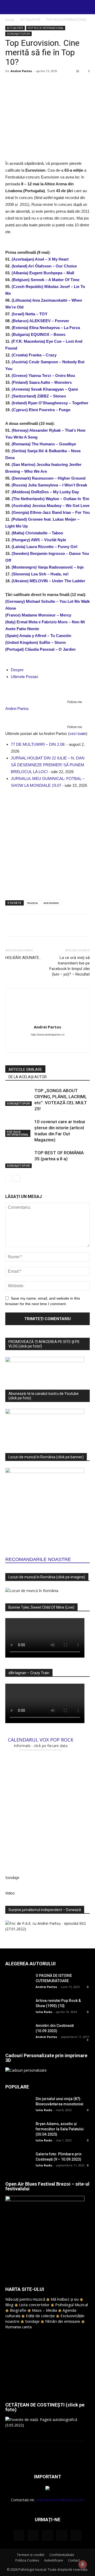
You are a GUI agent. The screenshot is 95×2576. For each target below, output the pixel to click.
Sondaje (32, 2321)
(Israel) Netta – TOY (30, 314)
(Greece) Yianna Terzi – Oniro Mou (43, 376)
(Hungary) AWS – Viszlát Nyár (39, 540)
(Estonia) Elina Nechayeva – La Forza (46, 328)
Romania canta (18, 2327)
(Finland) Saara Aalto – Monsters (42, 382)
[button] (88, 7)
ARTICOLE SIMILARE (25, 1070)
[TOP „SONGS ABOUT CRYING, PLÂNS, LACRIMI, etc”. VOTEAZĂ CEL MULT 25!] (18, 1097)
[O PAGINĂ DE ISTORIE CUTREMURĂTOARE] (18, 1982)
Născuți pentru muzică (25, 2299)
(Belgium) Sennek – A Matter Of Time (46, 280)
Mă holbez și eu (65, 2299)
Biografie (18, 2310)
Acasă (10, 20)
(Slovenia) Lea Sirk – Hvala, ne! (40, 574)
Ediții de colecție (40, 2316)
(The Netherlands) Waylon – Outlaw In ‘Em (50, 499)
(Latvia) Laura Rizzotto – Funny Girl (44, 547)
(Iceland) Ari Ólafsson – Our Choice (44, 266)
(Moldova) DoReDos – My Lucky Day (45, 492)
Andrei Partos (21, 71)
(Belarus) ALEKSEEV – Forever (40, 321)
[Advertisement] (47, 843)
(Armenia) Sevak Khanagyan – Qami (45, 389)
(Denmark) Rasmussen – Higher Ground (49, 478)
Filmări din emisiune (63, 2321)
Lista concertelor (34, 2305)
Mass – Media (44, 2310)
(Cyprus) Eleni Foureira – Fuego (41, 410)
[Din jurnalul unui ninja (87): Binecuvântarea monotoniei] (18, 2105)
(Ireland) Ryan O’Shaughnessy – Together (50, 403)
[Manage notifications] (83, 2564)
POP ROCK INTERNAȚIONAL (66, 20)
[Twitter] (62, 2535)
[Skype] (53, 1045)
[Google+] (33, 2535)
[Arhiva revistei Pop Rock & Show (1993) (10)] (18, 2007)
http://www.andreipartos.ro (48, 1035)
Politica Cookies (27, 2560)
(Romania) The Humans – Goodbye (44, 444)
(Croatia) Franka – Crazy (34, 355)
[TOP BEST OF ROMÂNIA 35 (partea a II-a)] (18, 1159)
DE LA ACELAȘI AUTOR (28, 1077)
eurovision (51, 903)
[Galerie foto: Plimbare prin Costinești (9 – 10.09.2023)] (18, 2160)
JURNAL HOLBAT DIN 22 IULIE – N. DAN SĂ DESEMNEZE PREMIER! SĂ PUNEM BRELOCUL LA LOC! (48, 765)
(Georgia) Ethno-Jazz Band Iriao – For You (51, 512)
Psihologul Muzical (72, 2305)
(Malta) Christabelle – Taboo (37, 533)
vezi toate (78, 733)
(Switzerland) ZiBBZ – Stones (39, 396)
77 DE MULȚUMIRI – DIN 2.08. (38, 744)
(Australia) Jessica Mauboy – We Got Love (51, 506)
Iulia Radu (44, 2012)
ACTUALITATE (30, 20)
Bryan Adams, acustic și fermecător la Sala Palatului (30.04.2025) (60, 2129)
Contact (74, 2560)
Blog (9, 2305)
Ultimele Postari (24, 677)
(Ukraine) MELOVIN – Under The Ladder (48, 581)
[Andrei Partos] (47, 690)
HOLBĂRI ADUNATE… (23, 958)
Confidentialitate (62, 2555)
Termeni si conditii (31, 2555)
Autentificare (54, 2560)
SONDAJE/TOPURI (18, 34)
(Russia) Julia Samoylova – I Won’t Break (49, 485)
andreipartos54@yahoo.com (60, 2500)
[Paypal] (42, 1045)
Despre (17, 670)
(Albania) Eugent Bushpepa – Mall (43, 273)
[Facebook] (31, 1045)
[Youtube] (64, 1045)
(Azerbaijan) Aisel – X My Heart (40, 259)
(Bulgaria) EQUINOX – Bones (39, 334)
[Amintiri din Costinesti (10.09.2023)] (18, 2032)
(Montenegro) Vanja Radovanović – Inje (48, 567)
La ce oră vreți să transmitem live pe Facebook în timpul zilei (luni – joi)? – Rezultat (70, 966)
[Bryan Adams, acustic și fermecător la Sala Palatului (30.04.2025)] (18, 2130)
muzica (32, 903)
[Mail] (47, 2535)
